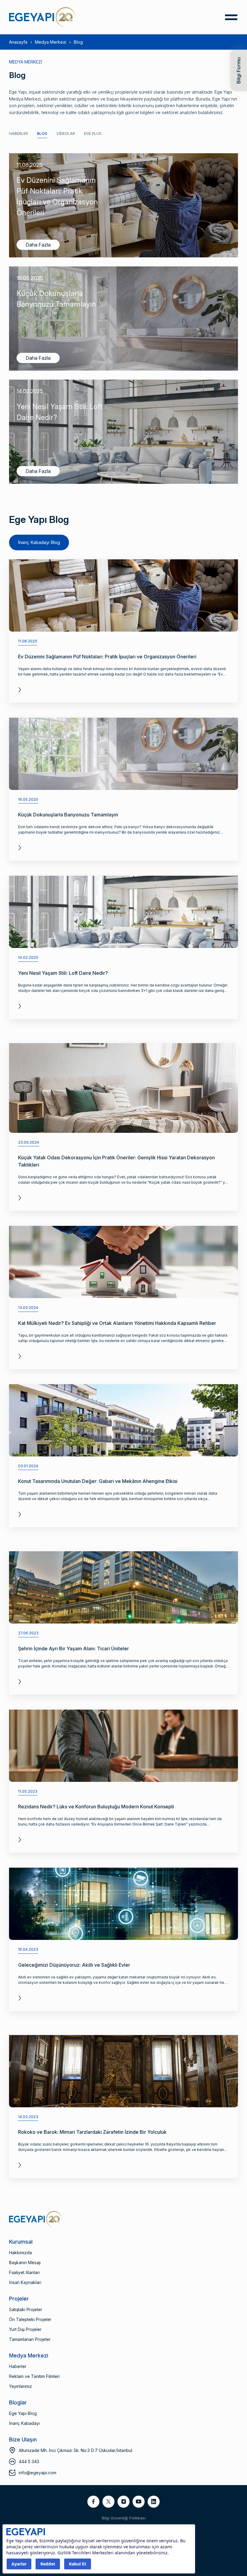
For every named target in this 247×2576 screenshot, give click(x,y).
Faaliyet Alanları (24, 2272)
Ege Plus (93, 134)
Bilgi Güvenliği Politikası (124, 2518)
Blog (42, 134)
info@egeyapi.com (38, 2473)
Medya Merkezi (51, 42)
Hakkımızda (20, 2253)
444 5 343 (29, 2461)
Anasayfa (18, 42)
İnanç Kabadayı (24, 2423)
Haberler (19, 134)
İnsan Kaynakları (25, 2282)
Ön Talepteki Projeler (30, 2319)
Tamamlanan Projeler (30, 2339)
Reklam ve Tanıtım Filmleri (34, 2376)
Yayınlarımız (20, 2386)
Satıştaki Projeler (26, 2309)
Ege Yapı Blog (23, 2413)
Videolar (66, 134)
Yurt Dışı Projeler (25, 2329)
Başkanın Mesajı (25, 2262)
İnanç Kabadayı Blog (39, 542)
